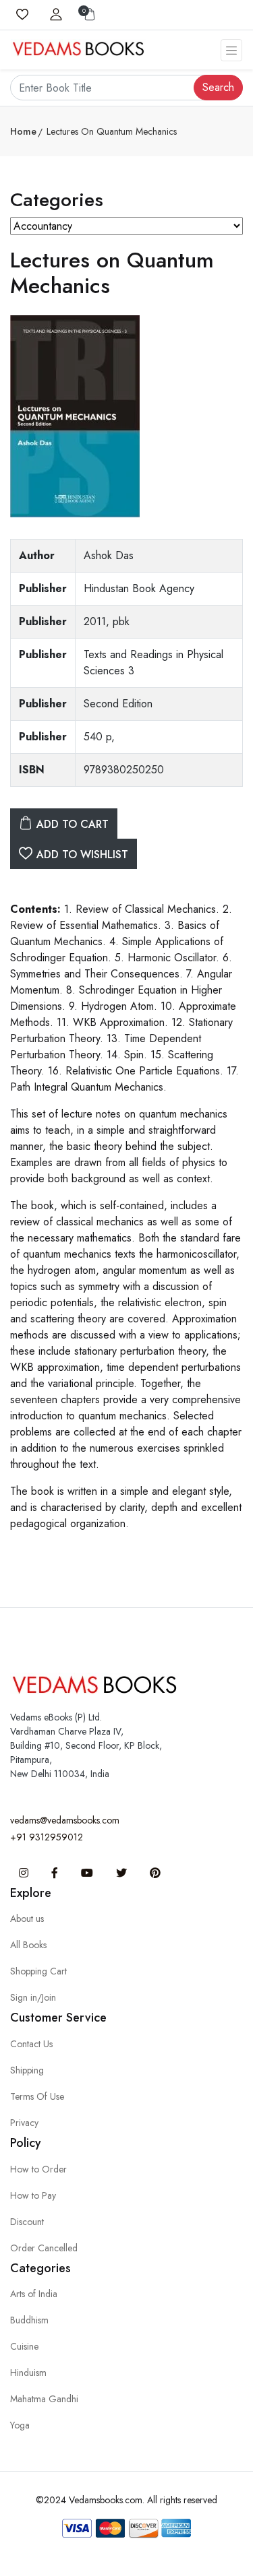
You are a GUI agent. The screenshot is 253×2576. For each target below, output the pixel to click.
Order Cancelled (44, 2248)
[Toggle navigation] (231, 50)
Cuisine (24, 2346)
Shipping (27, 2070)
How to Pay (33, 2195)
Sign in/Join (33, 1997)
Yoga (20, 2425)
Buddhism (29, 2320)
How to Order (38, 2169)
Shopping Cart (38, 1971)
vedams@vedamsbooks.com (65, 1820)
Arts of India (34, 2294)
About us (27, 1919)
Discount (27, 2222)
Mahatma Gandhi (44, 2399)
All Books (28, 1945)
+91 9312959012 (47, 1837)
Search (218, 87)
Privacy (24, 2123)
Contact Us (31, 2044)
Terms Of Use (37, 2096)
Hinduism (28, 2373)
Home (23, 131)
